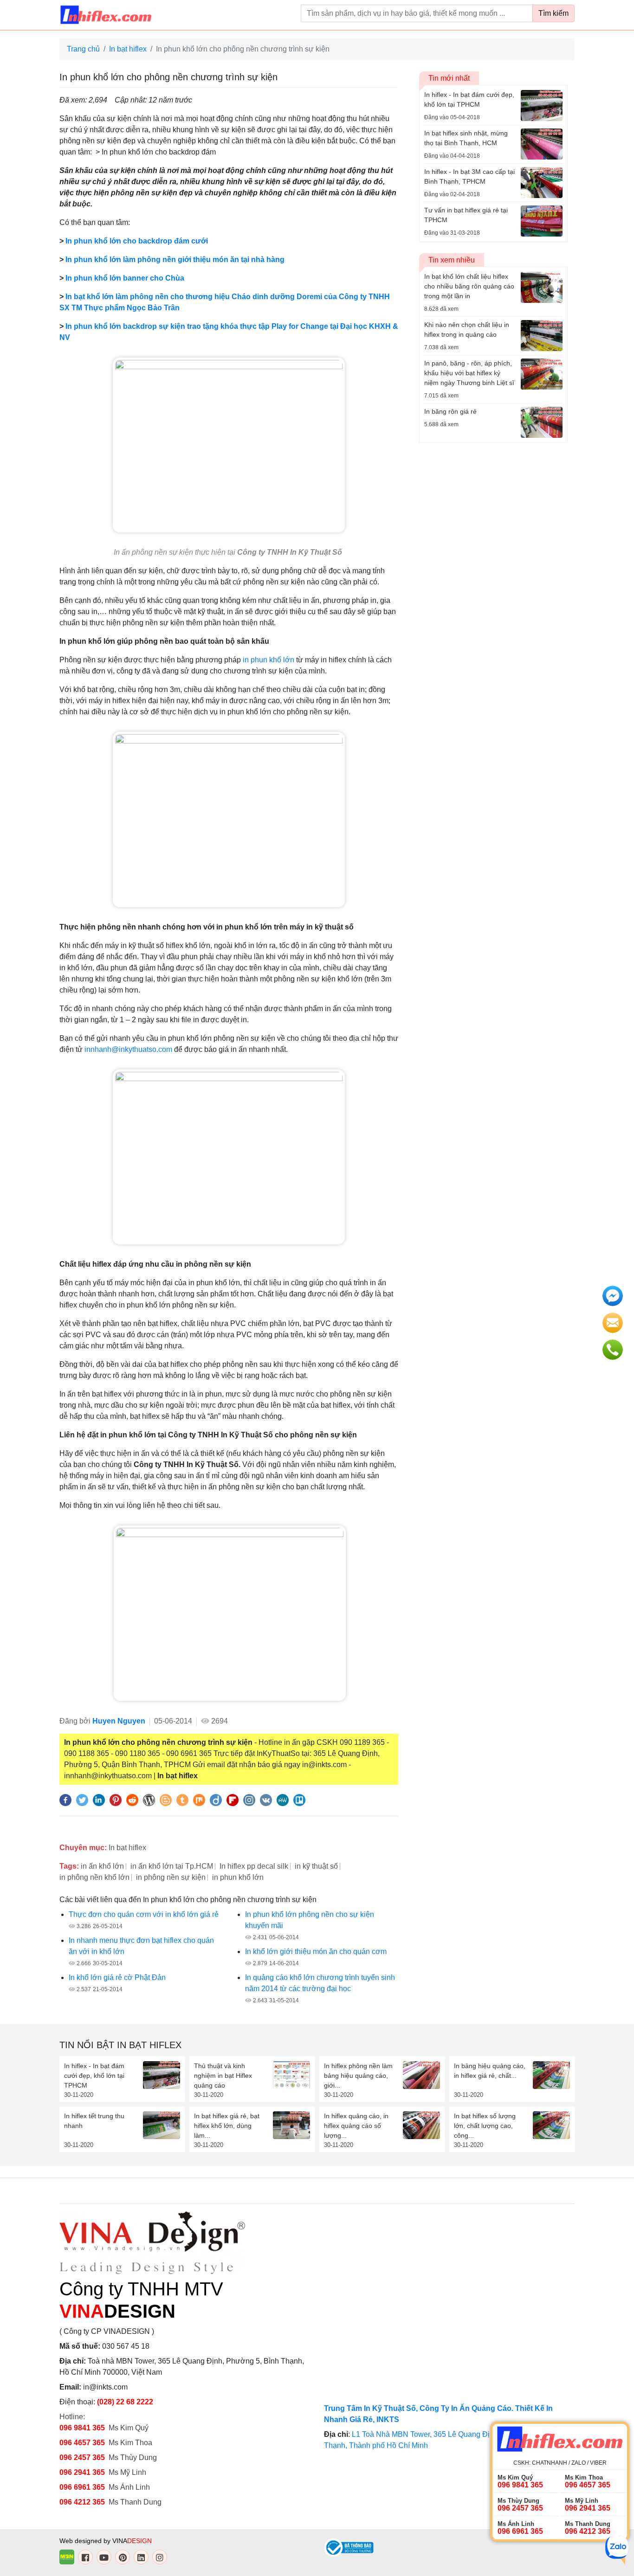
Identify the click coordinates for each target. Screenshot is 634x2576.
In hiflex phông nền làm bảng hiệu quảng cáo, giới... (358, 2076)
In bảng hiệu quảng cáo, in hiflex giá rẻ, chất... (490, 2071)
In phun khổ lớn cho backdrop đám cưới (137, 241)
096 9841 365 (82, 2428)
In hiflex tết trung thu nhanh (94, 2121)
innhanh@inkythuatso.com (128, 1049)
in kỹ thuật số (316, 1866)
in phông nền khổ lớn (94, 1877)
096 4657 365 (83, 2443)
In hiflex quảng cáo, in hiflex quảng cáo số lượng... (356, 2126)
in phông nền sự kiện (171, 1877)
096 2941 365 (82, 2472)
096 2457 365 (82, 2457)
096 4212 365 (82, 2502)
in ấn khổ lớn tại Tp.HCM (172, 1866)
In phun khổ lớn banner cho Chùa (125, 278)
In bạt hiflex (128, 49)
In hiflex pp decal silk (254, 1866)
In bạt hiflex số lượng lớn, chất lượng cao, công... (485, 2126)
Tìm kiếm (553, 13)
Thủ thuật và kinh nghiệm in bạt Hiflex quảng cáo (223, 2076)
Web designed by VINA (106, 2541)
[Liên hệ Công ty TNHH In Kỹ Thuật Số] (229, 819)
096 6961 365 (82, 2487)
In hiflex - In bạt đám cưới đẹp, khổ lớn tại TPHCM (94, 2076)
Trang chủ (83, 49)
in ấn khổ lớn (102, 1866)
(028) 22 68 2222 (125, 2402)
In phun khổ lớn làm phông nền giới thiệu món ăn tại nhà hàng (175, 260)
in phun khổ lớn (268, 660)
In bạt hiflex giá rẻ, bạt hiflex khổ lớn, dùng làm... (227, 2126)
